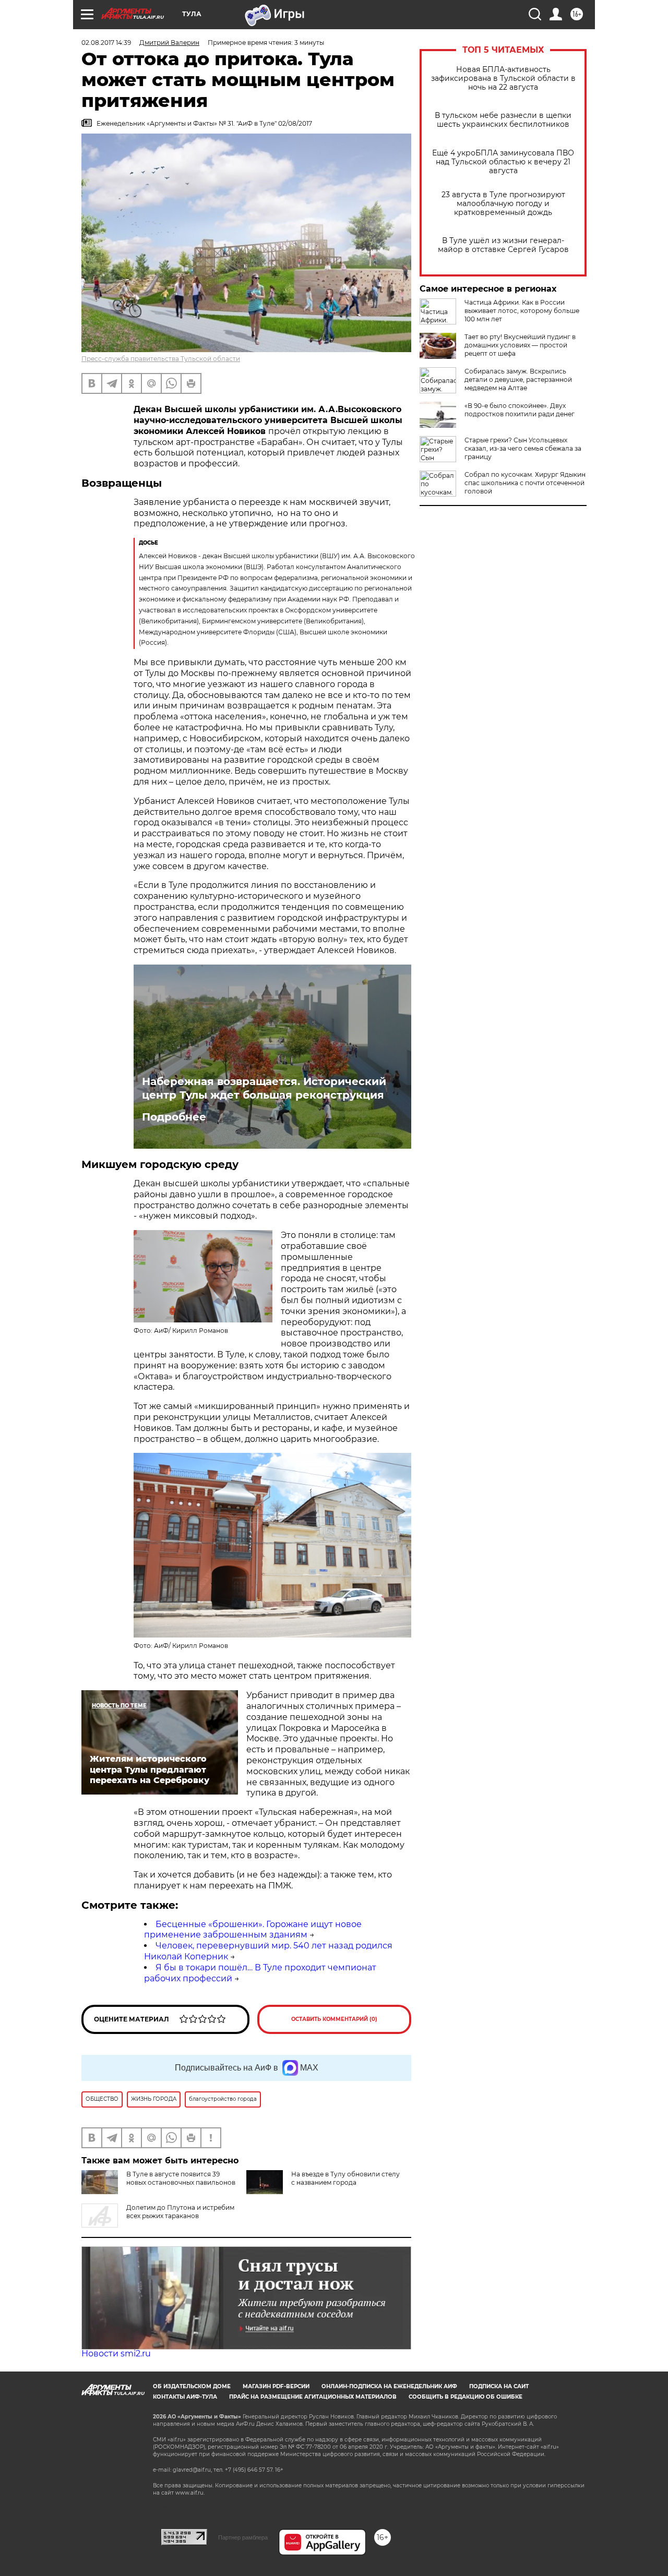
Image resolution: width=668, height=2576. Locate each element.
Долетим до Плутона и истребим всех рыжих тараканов (180, 2212)
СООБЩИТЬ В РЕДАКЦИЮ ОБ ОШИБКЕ (466, 2397)
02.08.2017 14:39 (106, 43)
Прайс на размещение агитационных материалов (313, 2397)
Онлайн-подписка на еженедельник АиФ (389, 2386)
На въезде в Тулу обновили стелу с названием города (345, 2178)
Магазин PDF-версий (276, 2386)
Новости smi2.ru (116, 2354)
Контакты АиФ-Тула (185, 2397)
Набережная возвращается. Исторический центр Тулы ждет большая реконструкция (264, 1088)
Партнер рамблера (243, 2537)
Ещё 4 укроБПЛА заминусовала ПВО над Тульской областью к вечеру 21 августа (503, 162)
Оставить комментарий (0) (334, 2019)
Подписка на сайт (499, 2386)
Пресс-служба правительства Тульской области (161, 359)
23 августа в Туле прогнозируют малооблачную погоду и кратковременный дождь (503, 204)
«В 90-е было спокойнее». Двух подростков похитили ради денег (520, 410)
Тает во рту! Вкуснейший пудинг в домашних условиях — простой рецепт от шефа (520, 345)
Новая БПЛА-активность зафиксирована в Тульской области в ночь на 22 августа (503, 79)
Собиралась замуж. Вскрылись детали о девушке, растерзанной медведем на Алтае (518, 380)
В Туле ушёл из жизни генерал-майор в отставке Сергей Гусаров (503, 245)
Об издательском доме (192, 2386)
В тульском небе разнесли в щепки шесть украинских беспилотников (503, 120)
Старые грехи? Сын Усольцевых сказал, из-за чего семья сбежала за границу (523, 448)
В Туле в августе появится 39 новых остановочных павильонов (181, 2178)
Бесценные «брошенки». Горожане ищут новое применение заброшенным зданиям (253, 1930)
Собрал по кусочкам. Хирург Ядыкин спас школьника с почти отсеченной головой (525, 483)
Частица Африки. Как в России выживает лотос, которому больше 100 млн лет (522, 311)
